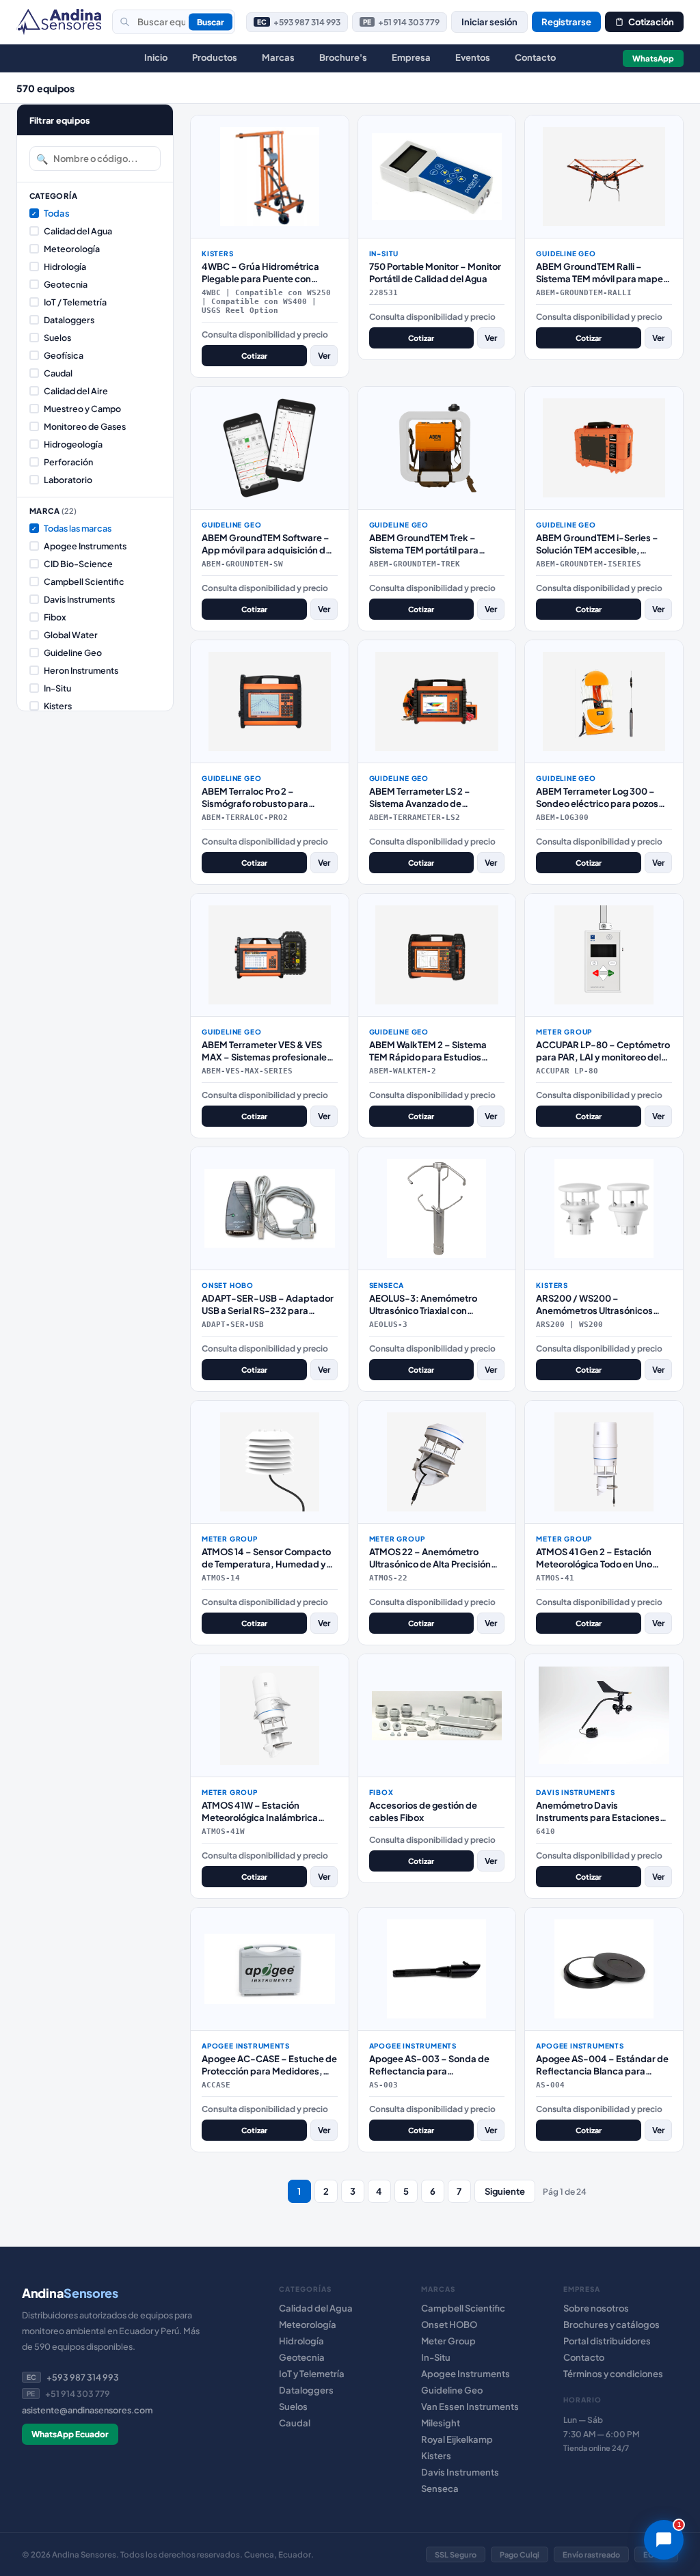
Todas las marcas (71, 528)
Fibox (55, 617)
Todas (51, 213)
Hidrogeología (73, 444)
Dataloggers (69, 320)
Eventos (473, 57)
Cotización (651, 22)
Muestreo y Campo (82, 409)
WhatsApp (653, 58)
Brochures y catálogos (611, 2325)
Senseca (440, 2489)
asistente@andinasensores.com (87, 2410)
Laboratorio (68, 480)
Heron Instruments (81, 670)
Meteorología (72, 249)
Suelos (57, 338)
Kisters (58, 706)
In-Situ (57, 688)
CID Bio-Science (78, 564)
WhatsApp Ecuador (70, 2434)
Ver (324, 356)
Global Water (71, 635)
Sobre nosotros (596, 2308)
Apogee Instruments (85, 546)
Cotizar (254, 356)
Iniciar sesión (489, 22)
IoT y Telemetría (312, 2374)
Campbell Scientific (84, 581)
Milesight (441, 2423)
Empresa (411, 57)
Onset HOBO (449, 2325)
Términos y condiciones (613, 2374)
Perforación (68, 462)
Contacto (535, 57)
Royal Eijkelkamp (457, 2439)
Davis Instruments (79, 599)
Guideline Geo (73, 653)
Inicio (156, 57)
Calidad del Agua (78, 231)
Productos (215, 57)
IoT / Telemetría (75, 302)
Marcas (278, 57)
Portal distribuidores (607, 2341)
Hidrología (65, 266)
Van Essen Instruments (470, 2407)
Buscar (211, 22)
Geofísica (64, 355)
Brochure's (343, 57)
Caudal (58, 373)
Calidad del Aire (76, 391)
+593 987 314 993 (299, 22)
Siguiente (505, 2191)
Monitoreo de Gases (85, 426)
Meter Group (448, 2341)
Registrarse (566, 22)
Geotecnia (66, 284)
